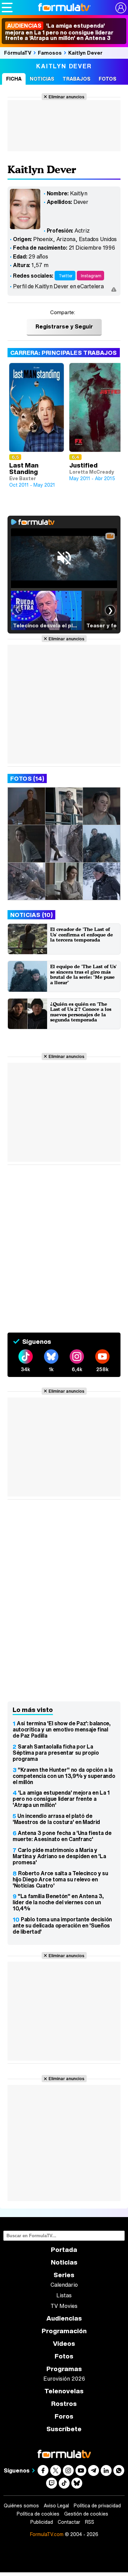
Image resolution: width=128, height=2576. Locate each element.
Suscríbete (64, 2429)
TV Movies (64, 2306)
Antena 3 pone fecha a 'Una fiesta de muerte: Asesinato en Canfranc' (62, 1836)
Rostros (64, 2404)
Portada (64, 2250)
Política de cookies (38, 2514)
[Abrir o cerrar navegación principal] (7, 8)
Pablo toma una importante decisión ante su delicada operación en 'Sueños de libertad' (62, 1925)
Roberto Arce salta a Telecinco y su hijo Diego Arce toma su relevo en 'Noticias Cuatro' (60, 1879)
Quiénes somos (21, 2506)
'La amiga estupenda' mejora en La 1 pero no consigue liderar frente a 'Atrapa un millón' (61, 1799)
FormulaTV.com (47, 2534)
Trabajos (76, 79)
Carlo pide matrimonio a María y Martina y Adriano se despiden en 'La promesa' (59, 1856)
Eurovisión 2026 (64, 2379)
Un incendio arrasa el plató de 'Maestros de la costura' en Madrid (56, 1819)
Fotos (108, 79)
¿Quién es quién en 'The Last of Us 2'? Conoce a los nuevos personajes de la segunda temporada (81, 1012)
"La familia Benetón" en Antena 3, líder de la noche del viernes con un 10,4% (58, 1902)
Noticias (42, 79)
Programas (64, 2369)
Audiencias (64, 2318)
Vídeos (64, 2344)
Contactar (69, 2522)
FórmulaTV (18, 53)
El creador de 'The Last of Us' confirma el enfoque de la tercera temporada (82, 934)
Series (64, 2275)
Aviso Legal (56, 2506)
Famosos (50, 53)
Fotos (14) (27, 778)
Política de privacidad (97, 2506)
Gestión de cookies (86, 2514)
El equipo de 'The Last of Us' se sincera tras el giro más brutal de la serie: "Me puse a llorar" (83, 974)
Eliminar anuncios (66, 97)
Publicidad (42, 2522)
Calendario (64, 2285)
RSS (90, 2522)
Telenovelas (64, 2391)
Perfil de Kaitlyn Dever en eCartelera (58, 286)
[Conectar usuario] (121, 8)
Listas (64, 2295)
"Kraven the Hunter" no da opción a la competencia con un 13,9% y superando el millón (64, 1776)
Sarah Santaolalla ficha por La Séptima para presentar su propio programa (56, 1753)
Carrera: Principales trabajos (64, 353)
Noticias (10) (31, 915)
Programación (64, 2331)
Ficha (14, 79)
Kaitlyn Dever (85, 53)
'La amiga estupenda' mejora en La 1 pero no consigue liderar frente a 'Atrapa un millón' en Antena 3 (59, 32)
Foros (64, 2416)
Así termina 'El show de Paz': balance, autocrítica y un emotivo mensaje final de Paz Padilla (62, 1729)
